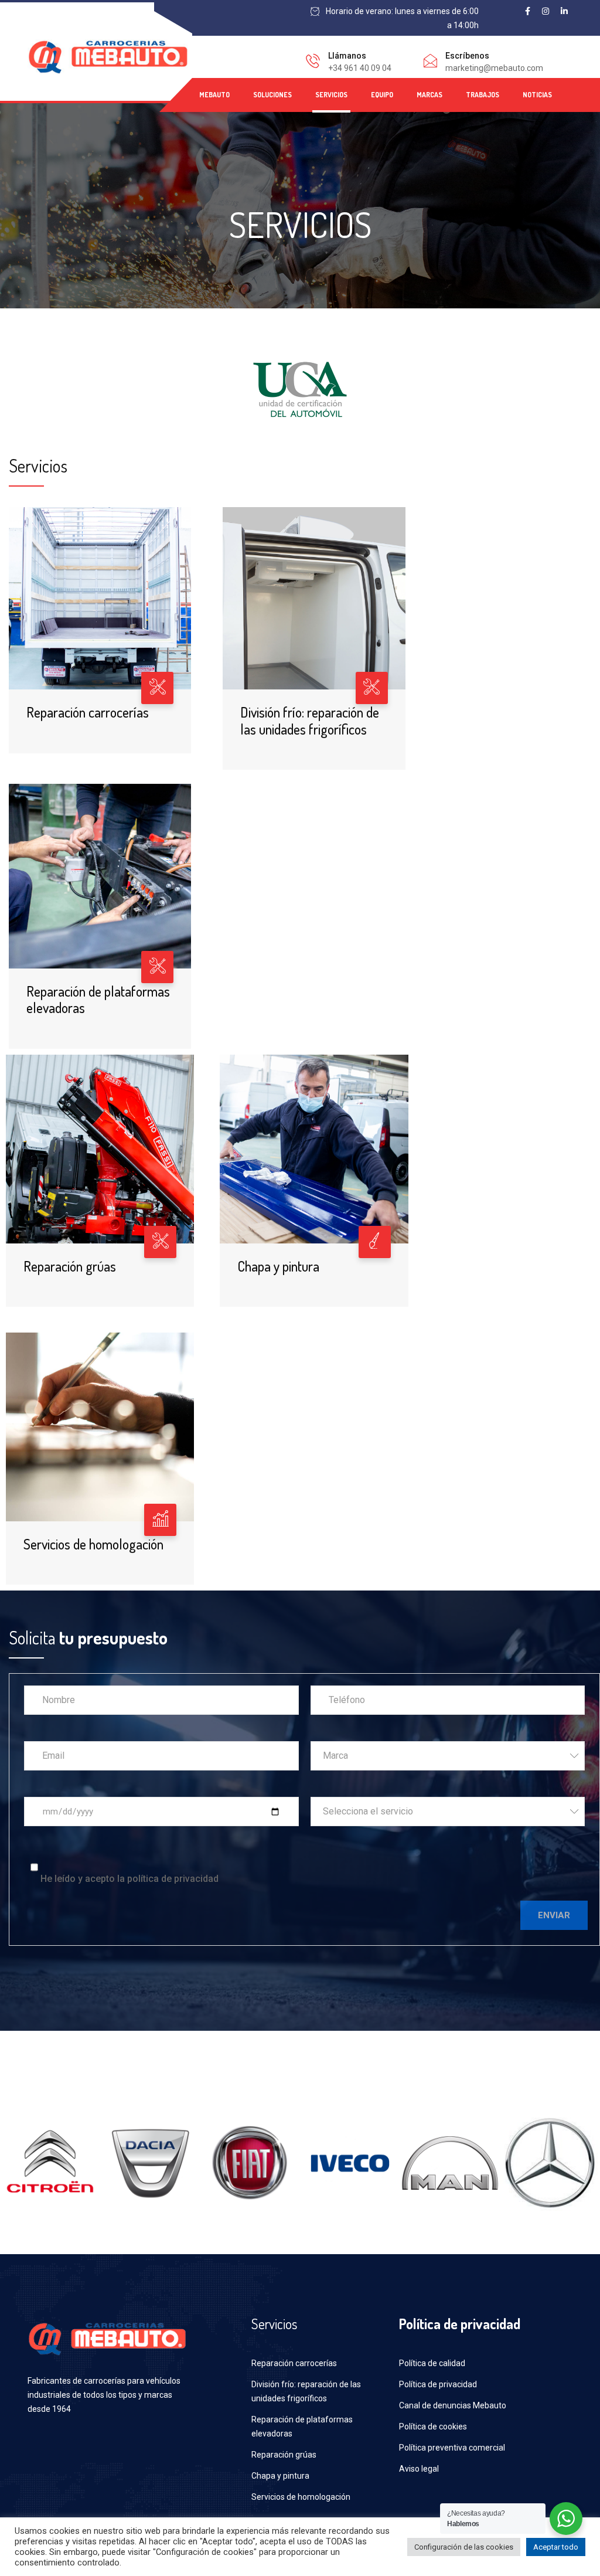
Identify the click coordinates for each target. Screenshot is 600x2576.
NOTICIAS (537, 95)
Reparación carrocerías (88, 712)
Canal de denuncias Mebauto (453, 2405)
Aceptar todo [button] (556, 2547)
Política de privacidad (438, 2384)
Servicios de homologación (93, 1544)
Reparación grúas (70, 1266)
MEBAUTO (214, 95)
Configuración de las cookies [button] (464, 2547)
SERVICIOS (331, 95)
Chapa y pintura (278, 1266)
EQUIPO (382, 95)
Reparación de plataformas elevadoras (98, 1000)
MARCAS (429, 95)
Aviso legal (419, 2469)
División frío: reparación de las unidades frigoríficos (310, 721)
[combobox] (448, 1756)
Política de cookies (433, 2427)
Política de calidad (432, 2363)
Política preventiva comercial (452, 2448)
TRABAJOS (483, 95)
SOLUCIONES (272, 95)
